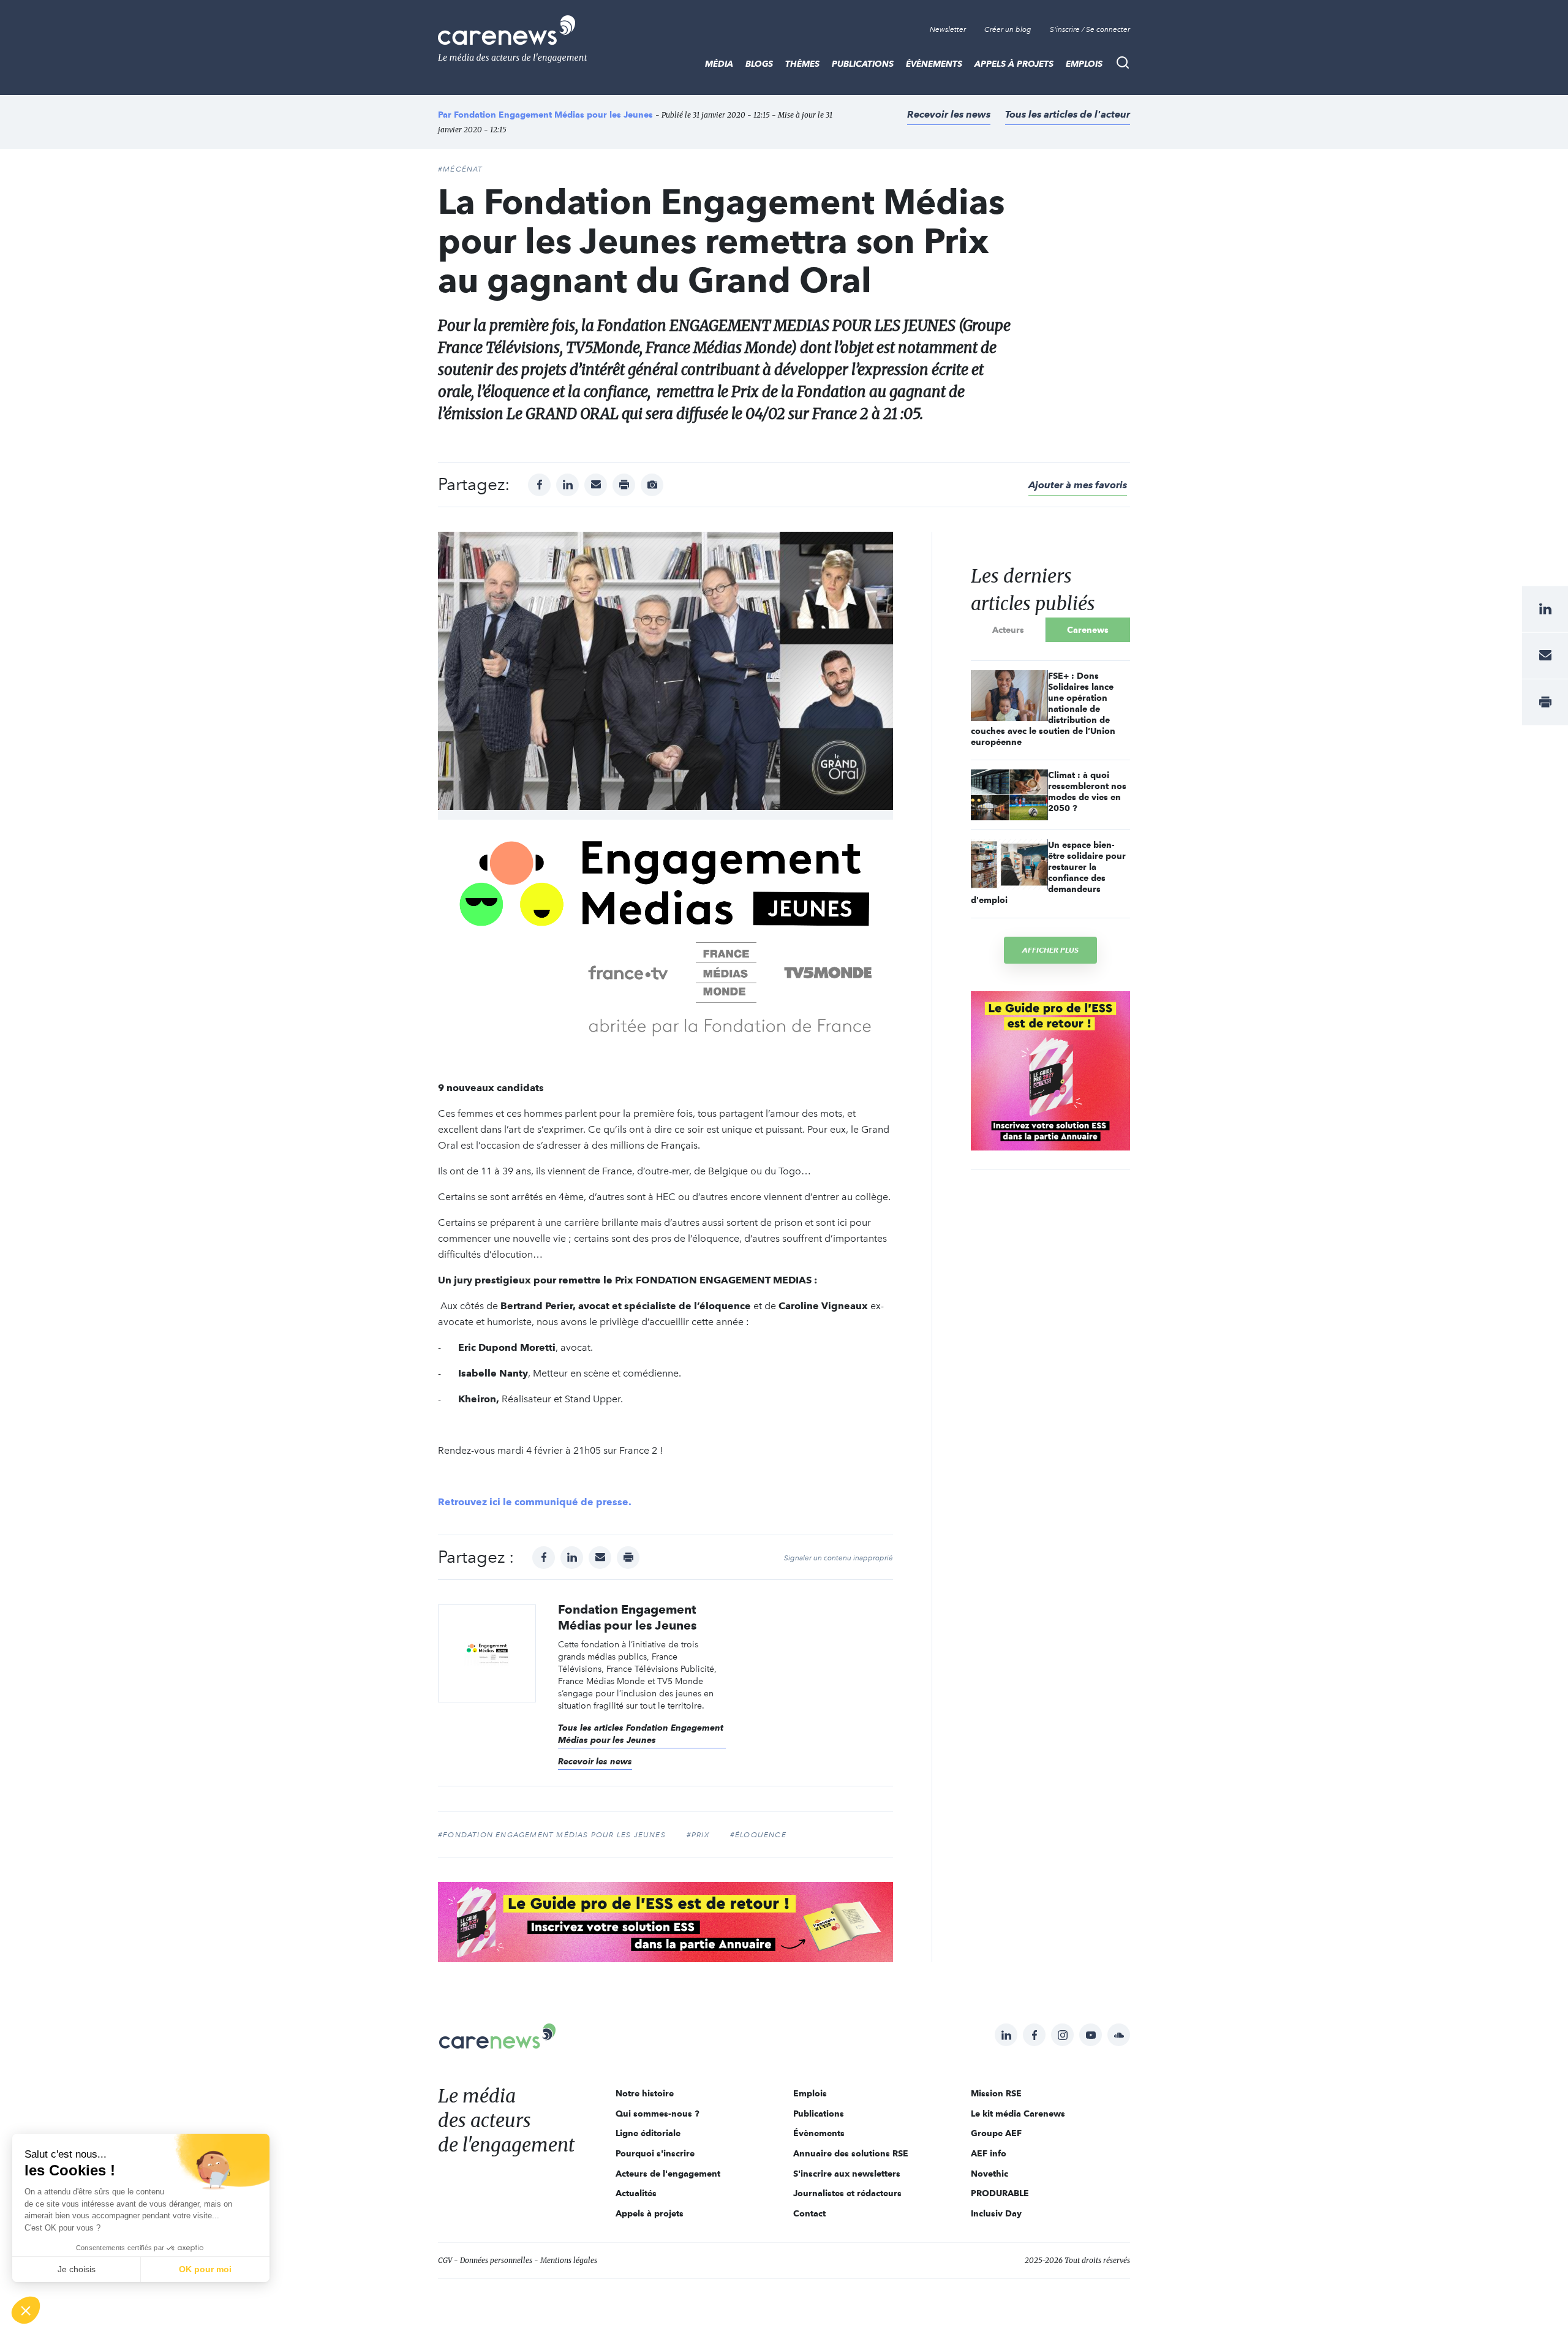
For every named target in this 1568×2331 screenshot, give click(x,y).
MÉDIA (719, 64)
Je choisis (77, 2269)
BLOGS (759, 64)
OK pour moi (205, 2269)
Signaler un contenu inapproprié (839, 1558)
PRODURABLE (1000, 2193)
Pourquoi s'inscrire (655, 2153)
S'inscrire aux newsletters (847, 2174)
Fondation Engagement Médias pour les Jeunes (553, 115)
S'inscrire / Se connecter (1090, 29)
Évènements (934, 64)
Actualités (636, 2193)
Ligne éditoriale (648, 2133)
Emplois (1084, 64)
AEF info (989, 2153)
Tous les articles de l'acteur (1068, 114)
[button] (26, 2310)
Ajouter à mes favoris (1078, 485)
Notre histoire (645, 2093)
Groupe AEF (996, 2133)
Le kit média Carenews (1018, 2114)
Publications (863, 64)
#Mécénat (461, 169)
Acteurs (1008, 630)
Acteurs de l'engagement (668, 2174)
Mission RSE (996, 2093)
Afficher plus (1050, 950)
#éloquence (758, 1835)
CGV (445, 2260)
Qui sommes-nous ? (658, 2114)
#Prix (698, 1835)
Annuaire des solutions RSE (851, 2153)
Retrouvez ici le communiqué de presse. (535, 1502)
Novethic (989, 2174)
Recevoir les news (949, 114)
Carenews (1088, 630)
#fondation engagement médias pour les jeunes (552, 1835)
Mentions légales (569, 2260)
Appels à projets (1014, 64)
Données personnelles (496, 2260)
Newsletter (948, 29)
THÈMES (802, 64)
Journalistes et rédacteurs (847, 2193)
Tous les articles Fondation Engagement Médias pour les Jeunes (641, 1734)
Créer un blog (1008, 29)
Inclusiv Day (996, 2213)
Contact (809, 2213)
